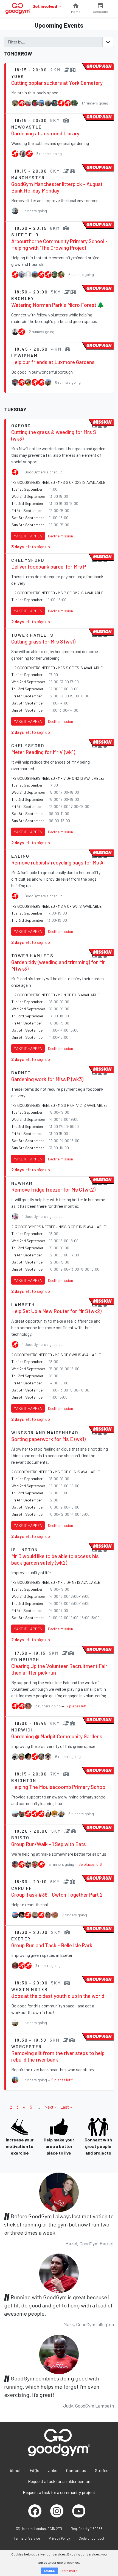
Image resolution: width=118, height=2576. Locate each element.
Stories (102, 2470)
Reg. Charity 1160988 (87, 2529)
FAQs (34, 2470)
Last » (66, 2107)
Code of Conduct (92, 2538)
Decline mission (61, 536)
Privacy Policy (59, 2538)
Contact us (76, 2470)
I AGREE (49, 2571)
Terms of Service (27, 2538)
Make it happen (28, 536)
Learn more (69, 2571)
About (15, 2470)
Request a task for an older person (59, 2481)
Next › (50, 2107)
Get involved (45, 6)
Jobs (53, 2470)
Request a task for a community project (59, 2492)
